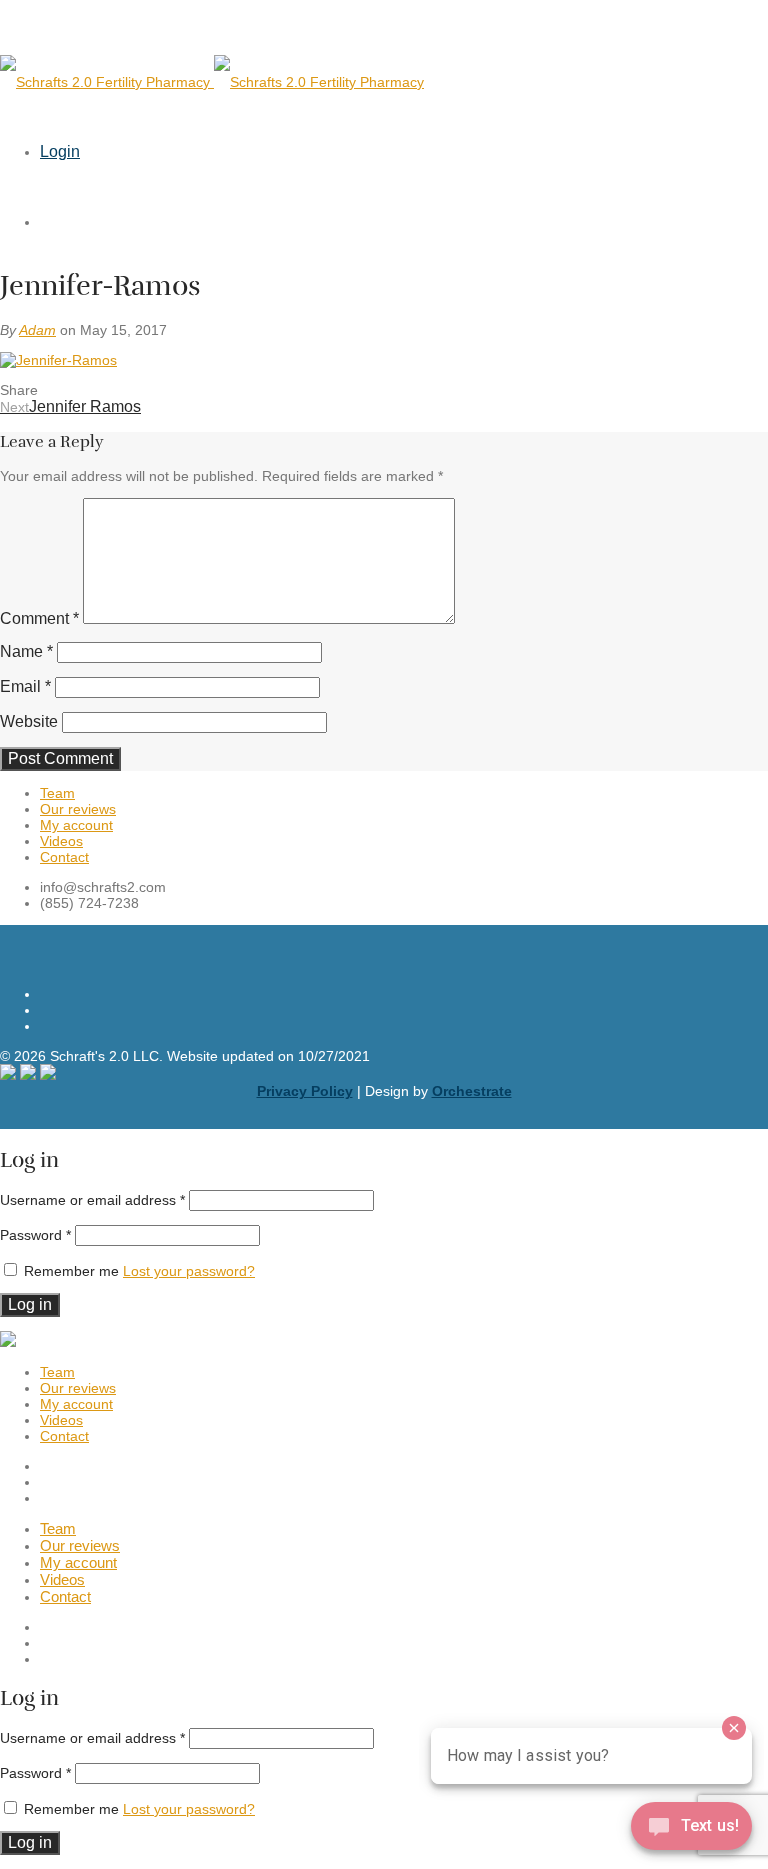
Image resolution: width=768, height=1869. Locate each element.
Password (35, 1235)
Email (25, 686)
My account (76, 825)
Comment (39, 618)
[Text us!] (691, 1829)
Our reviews (78, 809)
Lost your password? (189, 1271)
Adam (37, 330)
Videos (61, 841)
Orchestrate (472, 1091)
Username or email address (92, 1200)
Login (60, 151)
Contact (64, 857)
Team (57, 793)
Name (26, 651)
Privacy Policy (305, 1091)
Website (29, 721)
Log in (30, 1304)
